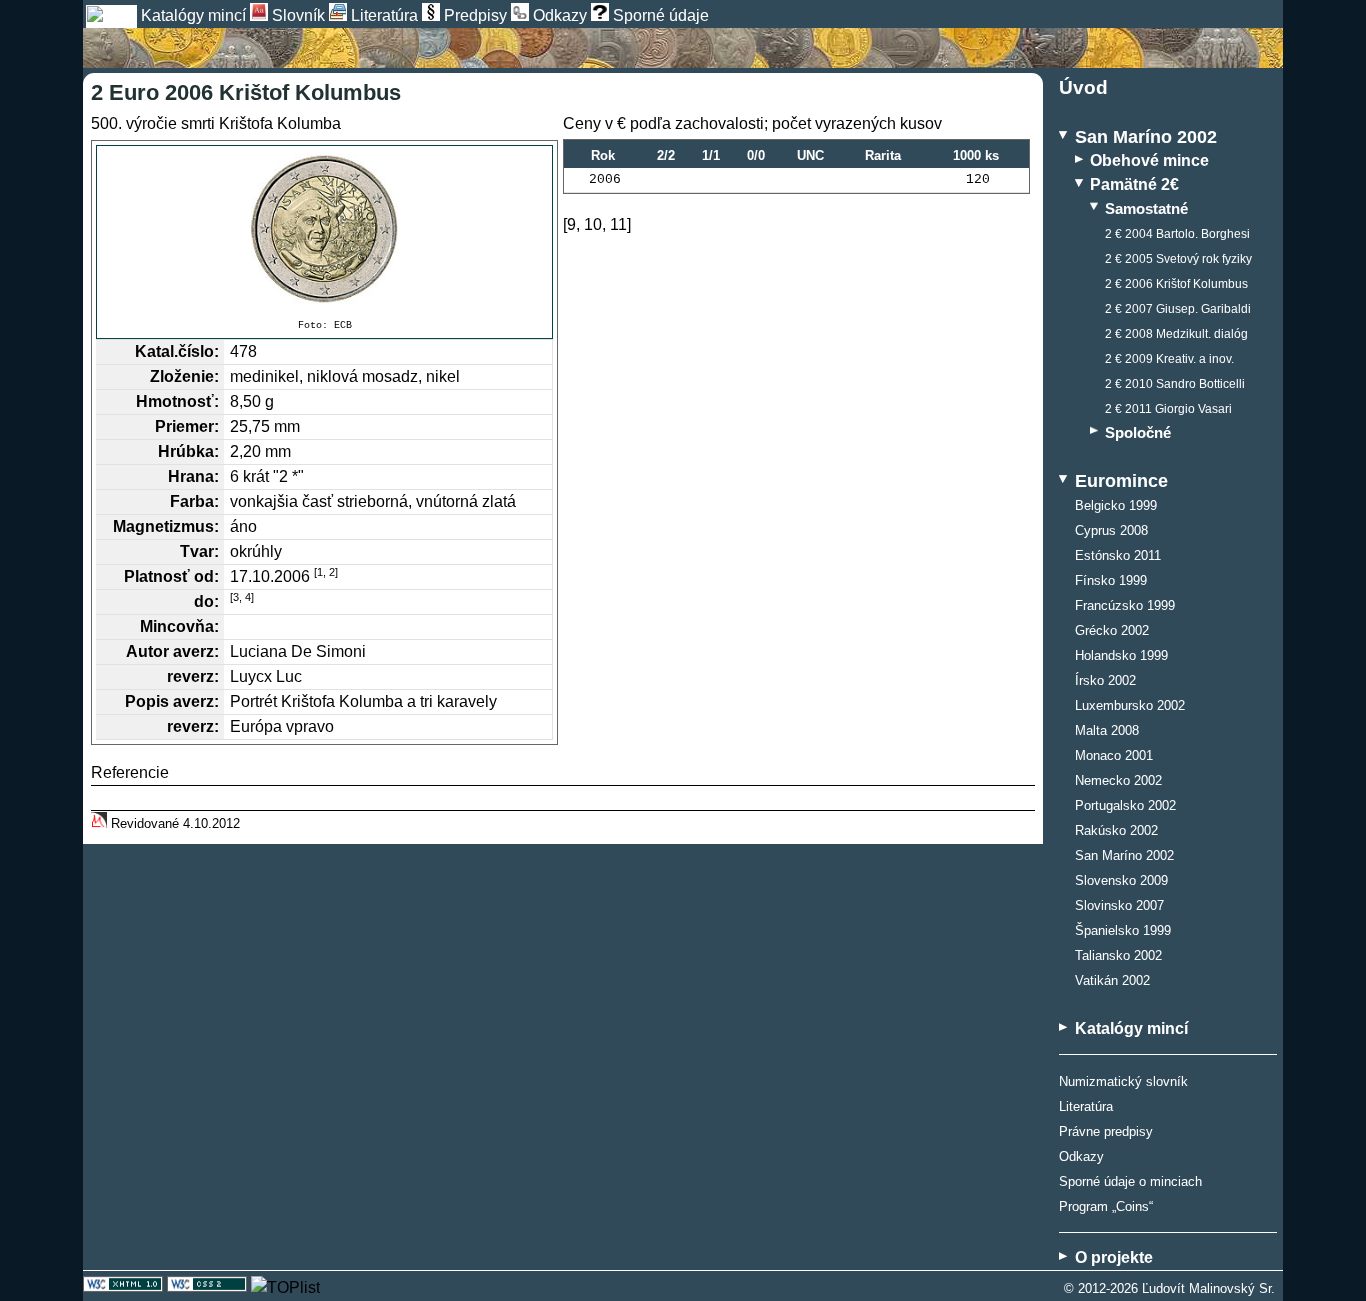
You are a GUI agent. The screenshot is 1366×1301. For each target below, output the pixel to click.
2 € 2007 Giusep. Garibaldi (1178, 309)
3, (237, 597)
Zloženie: (184, 376)
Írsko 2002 (1105, 681)
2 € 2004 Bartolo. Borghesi (1177, 234)
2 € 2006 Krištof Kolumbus (1176, 284)
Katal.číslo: (177, 351)
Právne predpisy (1106, 1131)
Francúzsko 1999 (1125, 606)
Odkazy (1081, 1156)
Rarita (883, 155)
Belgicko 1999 (1116, 506)
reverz (190, 676)
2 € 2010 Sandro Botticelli (1175, 384)
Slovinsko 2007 (1119, 906)
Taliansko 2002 (1118, 956)
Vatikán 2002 (1112, 981)
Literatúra (1086, 1106)
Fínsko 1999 (1111, 581)
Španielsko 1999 (1123, 931)
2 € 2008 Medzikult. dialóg (1176, 334)
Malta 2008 (1107, 731)
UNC (810, 155)
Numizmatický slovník (1123, 1081)
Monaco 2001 (1114, 756)
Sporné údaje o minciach (1130, 1181)
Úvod (1083, 87)
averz (193, 651)
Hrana (191, 476)
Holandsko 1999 (1121, 656)
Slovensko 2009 (1121, 881)
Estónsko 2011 (1118, 556)
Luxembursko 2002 (1130, 706)
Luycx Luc (266, 676)
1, (321, 572)
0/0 (756, 155)
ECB (343, 325)
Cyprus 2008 (1111, 531)
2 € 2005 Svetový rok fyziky (1178, 259)
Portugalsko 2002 (1125, 806)
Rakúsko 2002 (1116, 831)
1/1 (711, 155)
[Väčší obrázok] (324, 229)
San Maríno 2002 (1124, 856)
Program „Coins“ (1106, 1206)
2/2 (666, 155)
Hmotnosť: (177, 401)
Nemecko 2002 (1118, 781)
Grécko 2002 (1112, 631)
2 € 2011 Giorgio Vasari (1168, 409)
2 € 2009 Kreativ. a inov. (1169, 359)
